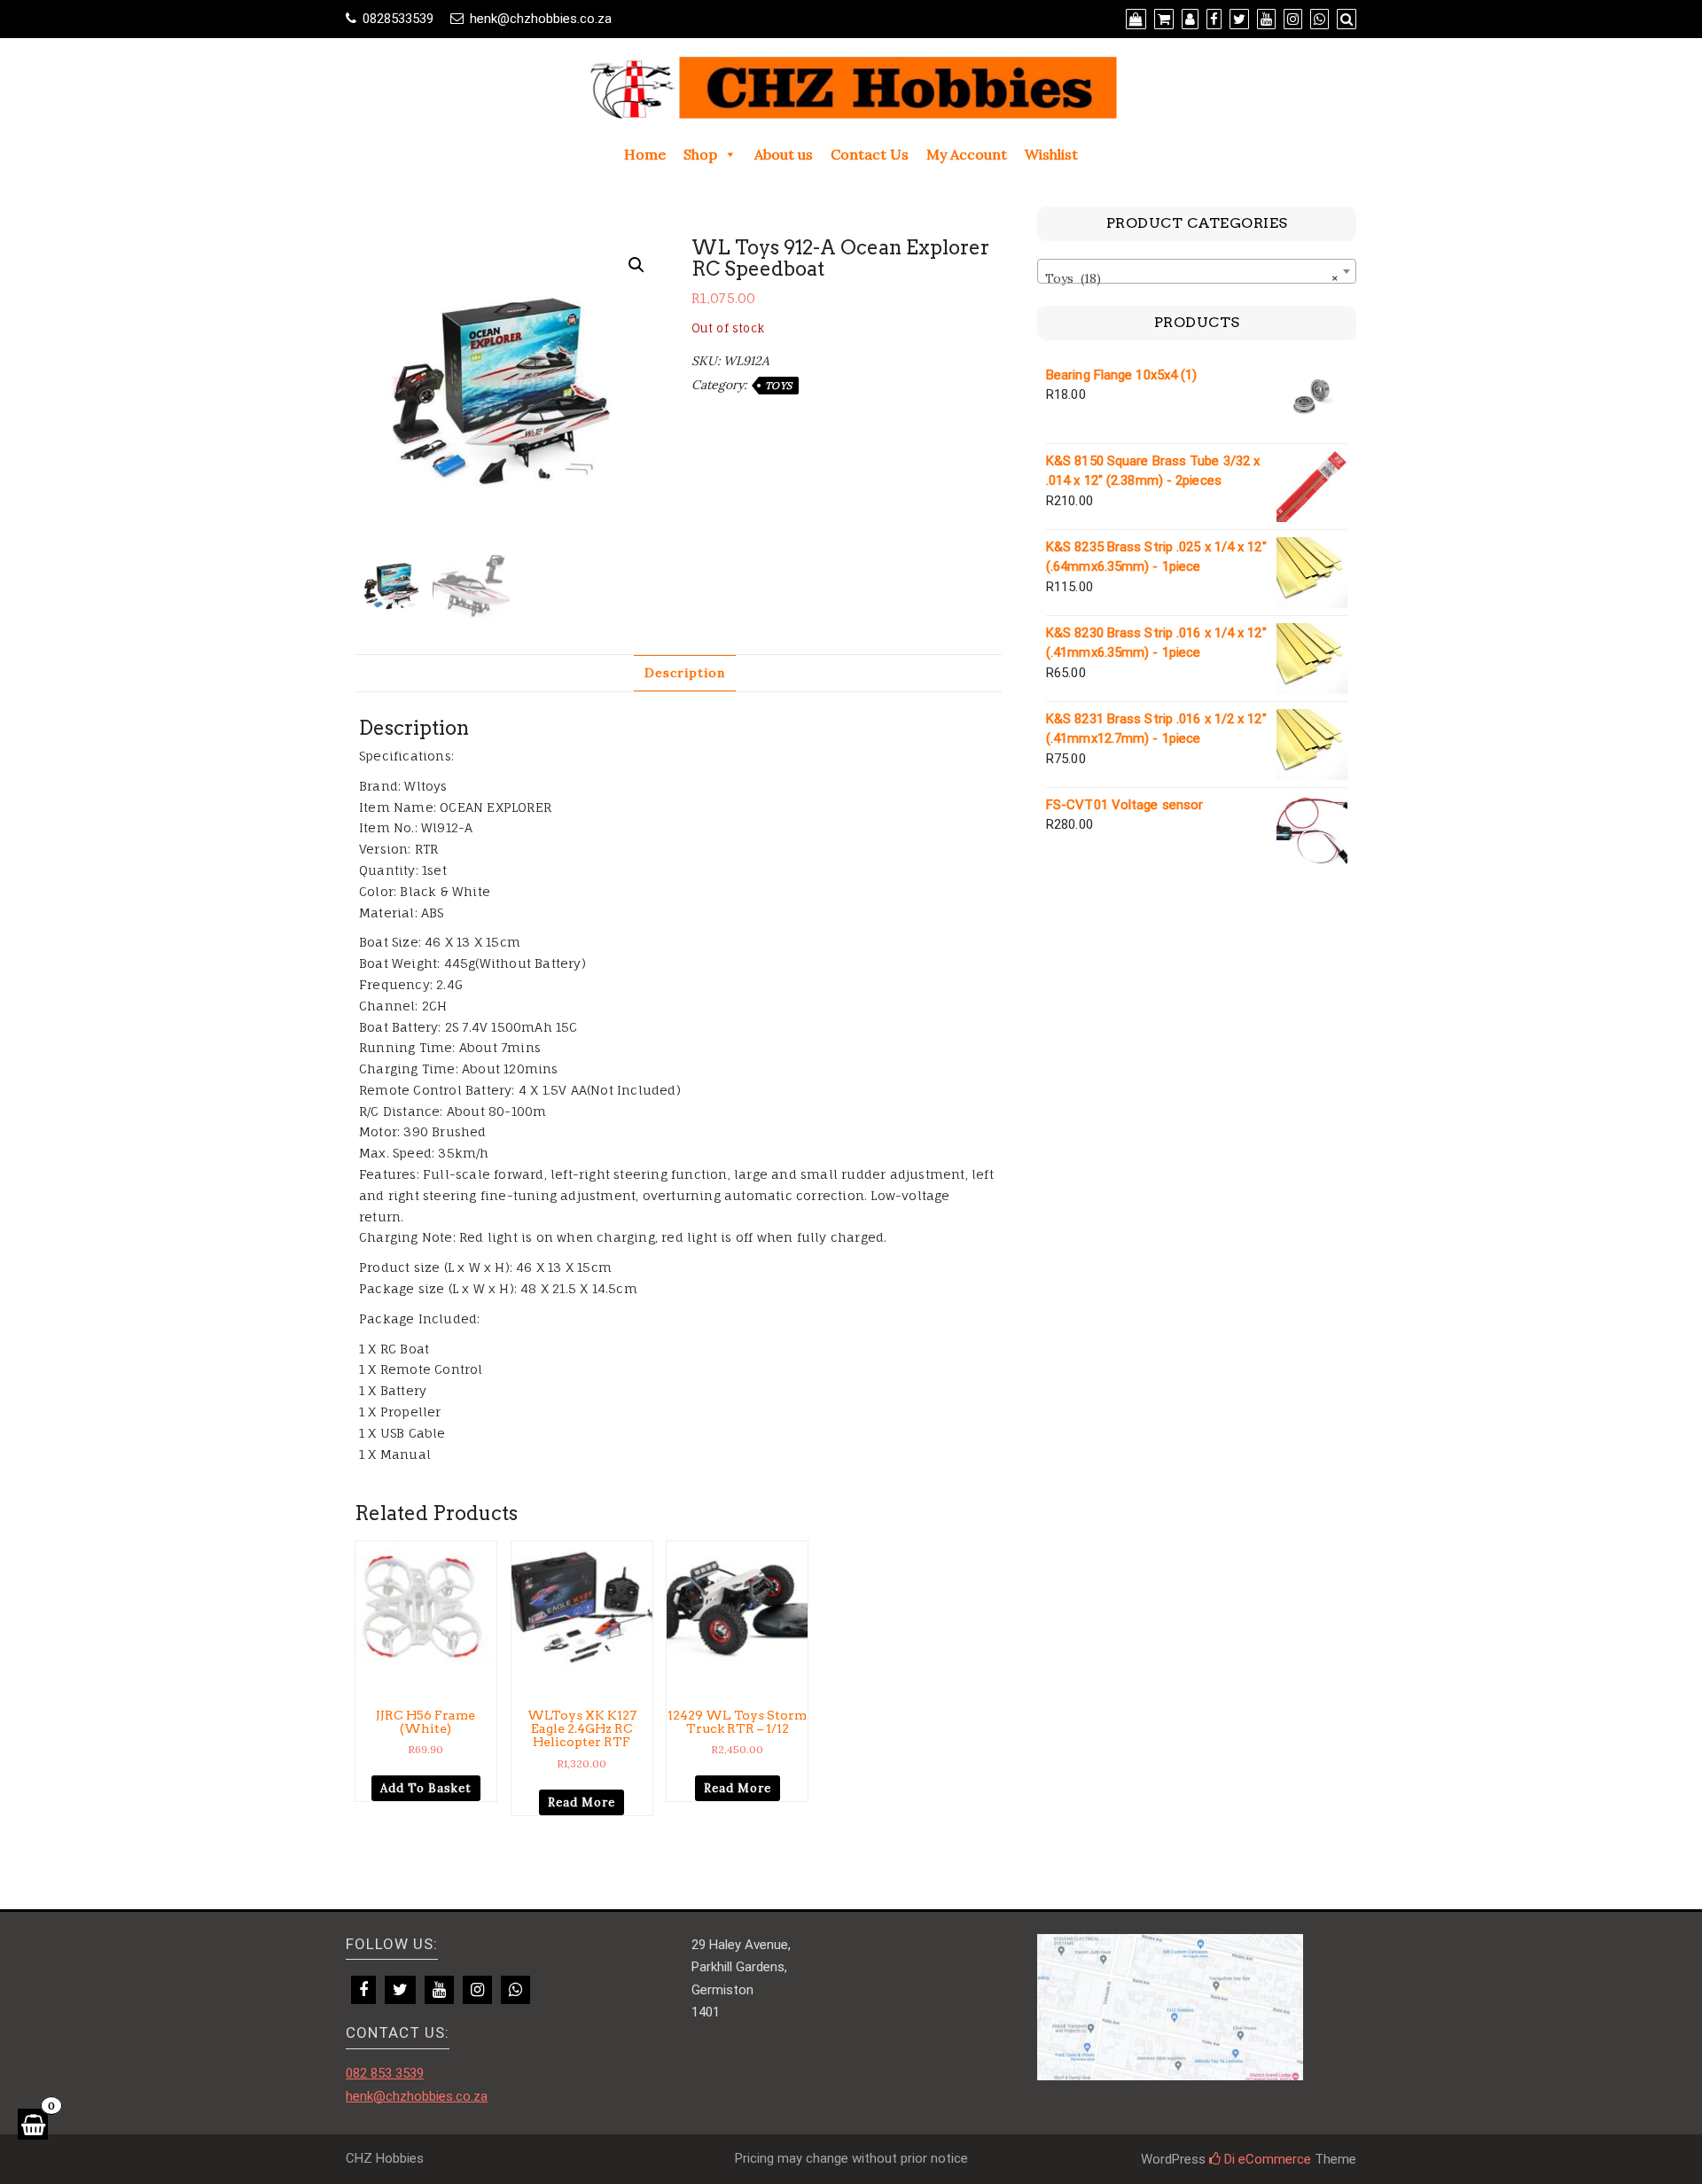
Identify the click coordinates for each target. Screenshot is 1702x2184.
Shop (700, 154)
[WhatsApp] (515, 1990)
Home (645, 154)
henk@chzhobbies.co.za (541, 19)
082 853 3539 (385, 2073)
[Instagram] (477, 1990)
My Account (967, 154)
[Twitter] (400, 1990)
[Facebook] (363, 1990)
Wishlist (1051, 154)
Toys (779, 386)
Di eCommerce (1266, 2159)
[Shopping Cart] (33, 2124)
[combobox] (1197, 271)
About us (784, 154)
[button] (636, 265)
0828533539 (398, 19)
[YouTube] (439, 1990)
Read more (582, 1802)
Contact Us (870, 154)
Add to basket (426, 1788)
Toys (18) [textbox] (1191, 278)
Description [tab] (685, 673)
